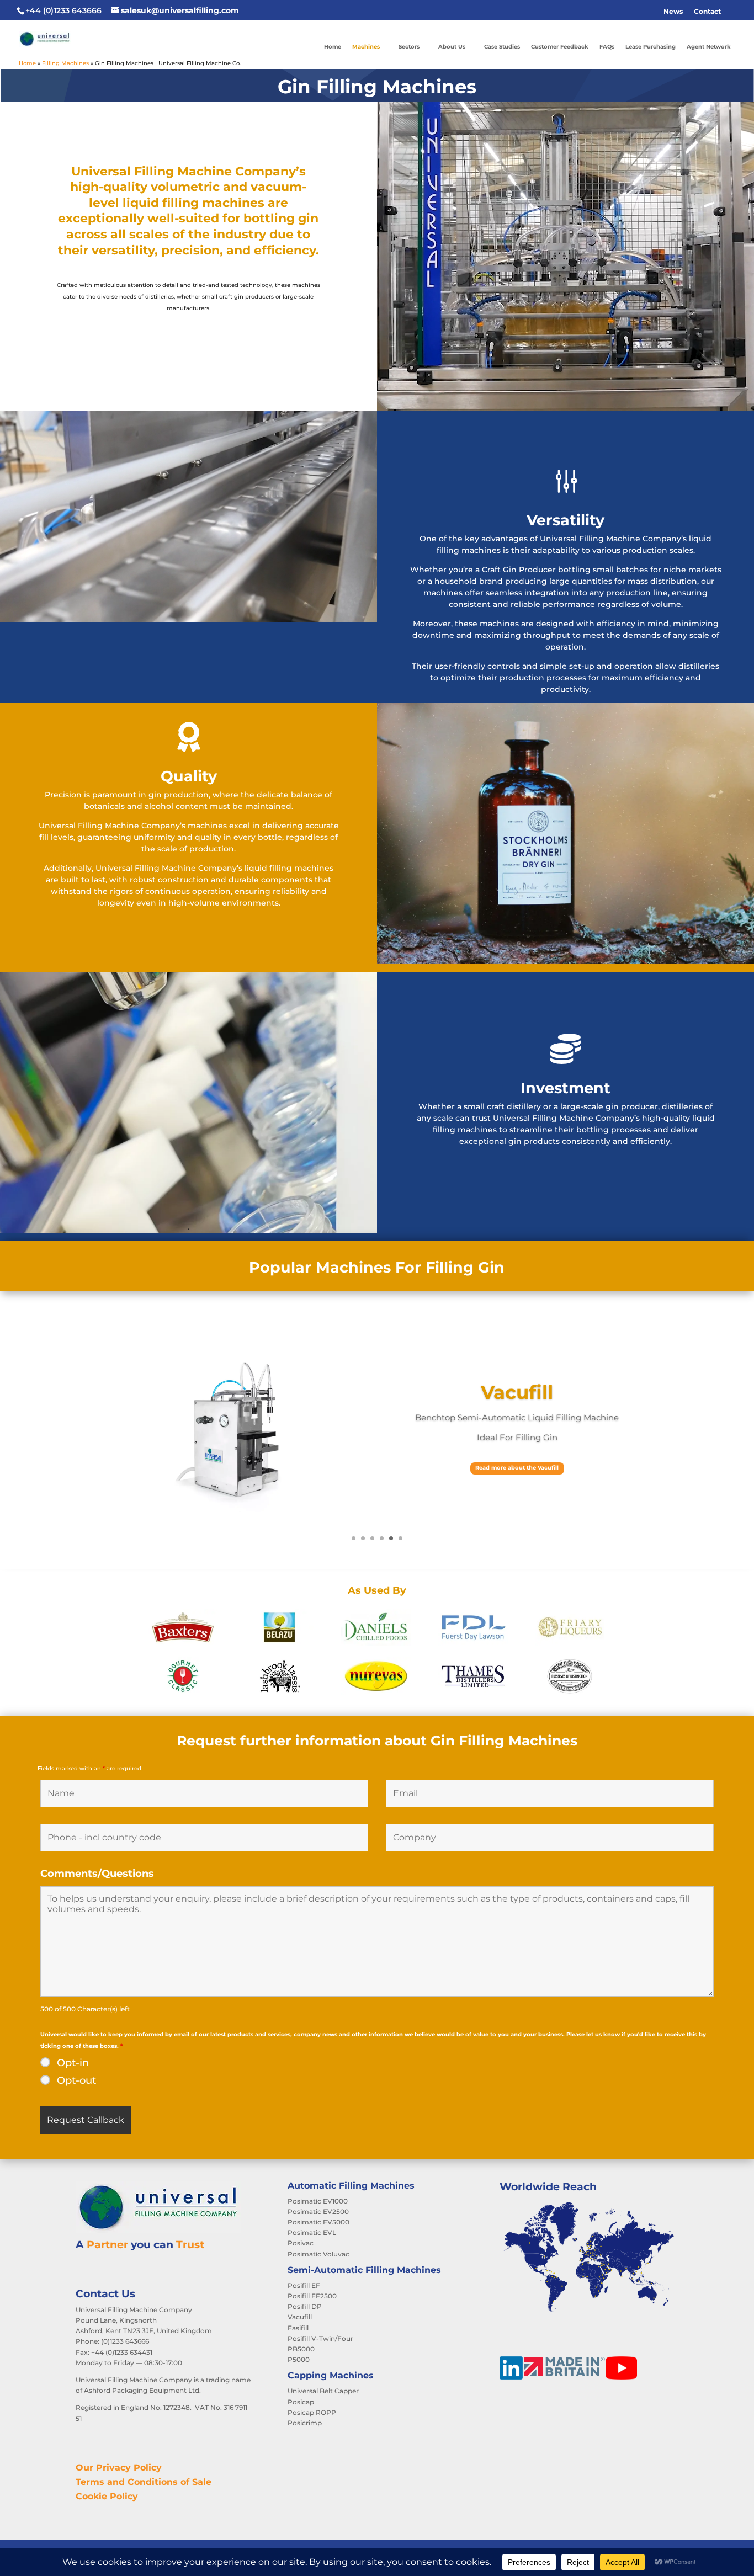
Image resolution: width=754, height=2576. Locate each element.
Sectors (409, 47)
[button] (732, 12)
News (673, 11)
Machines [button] (366, 47)
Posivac (517, 1392)
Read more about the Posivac (517, 1468)
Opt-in (73, 2063)
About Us (452, 47)
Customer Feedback (560, 47)
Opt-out (76, 2080)
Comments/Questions (97, 1874)
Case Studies (502, 47)
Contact (707, 11)
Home (333, 47)
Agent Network (709, 47)
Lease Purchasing (651, 47)
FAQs (607, 47)
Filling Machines (65, 63)
